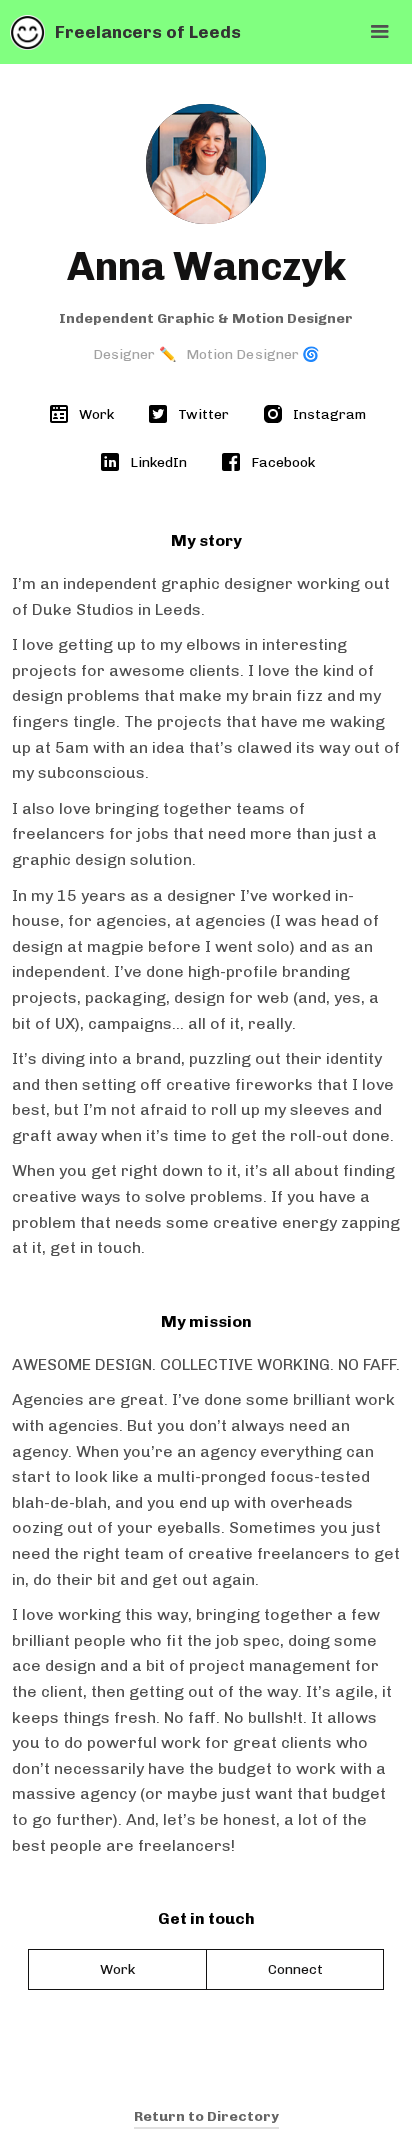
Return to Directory (206, 2116)
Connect (295, 1969)
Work (117, 1969)
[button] (380, 32)
